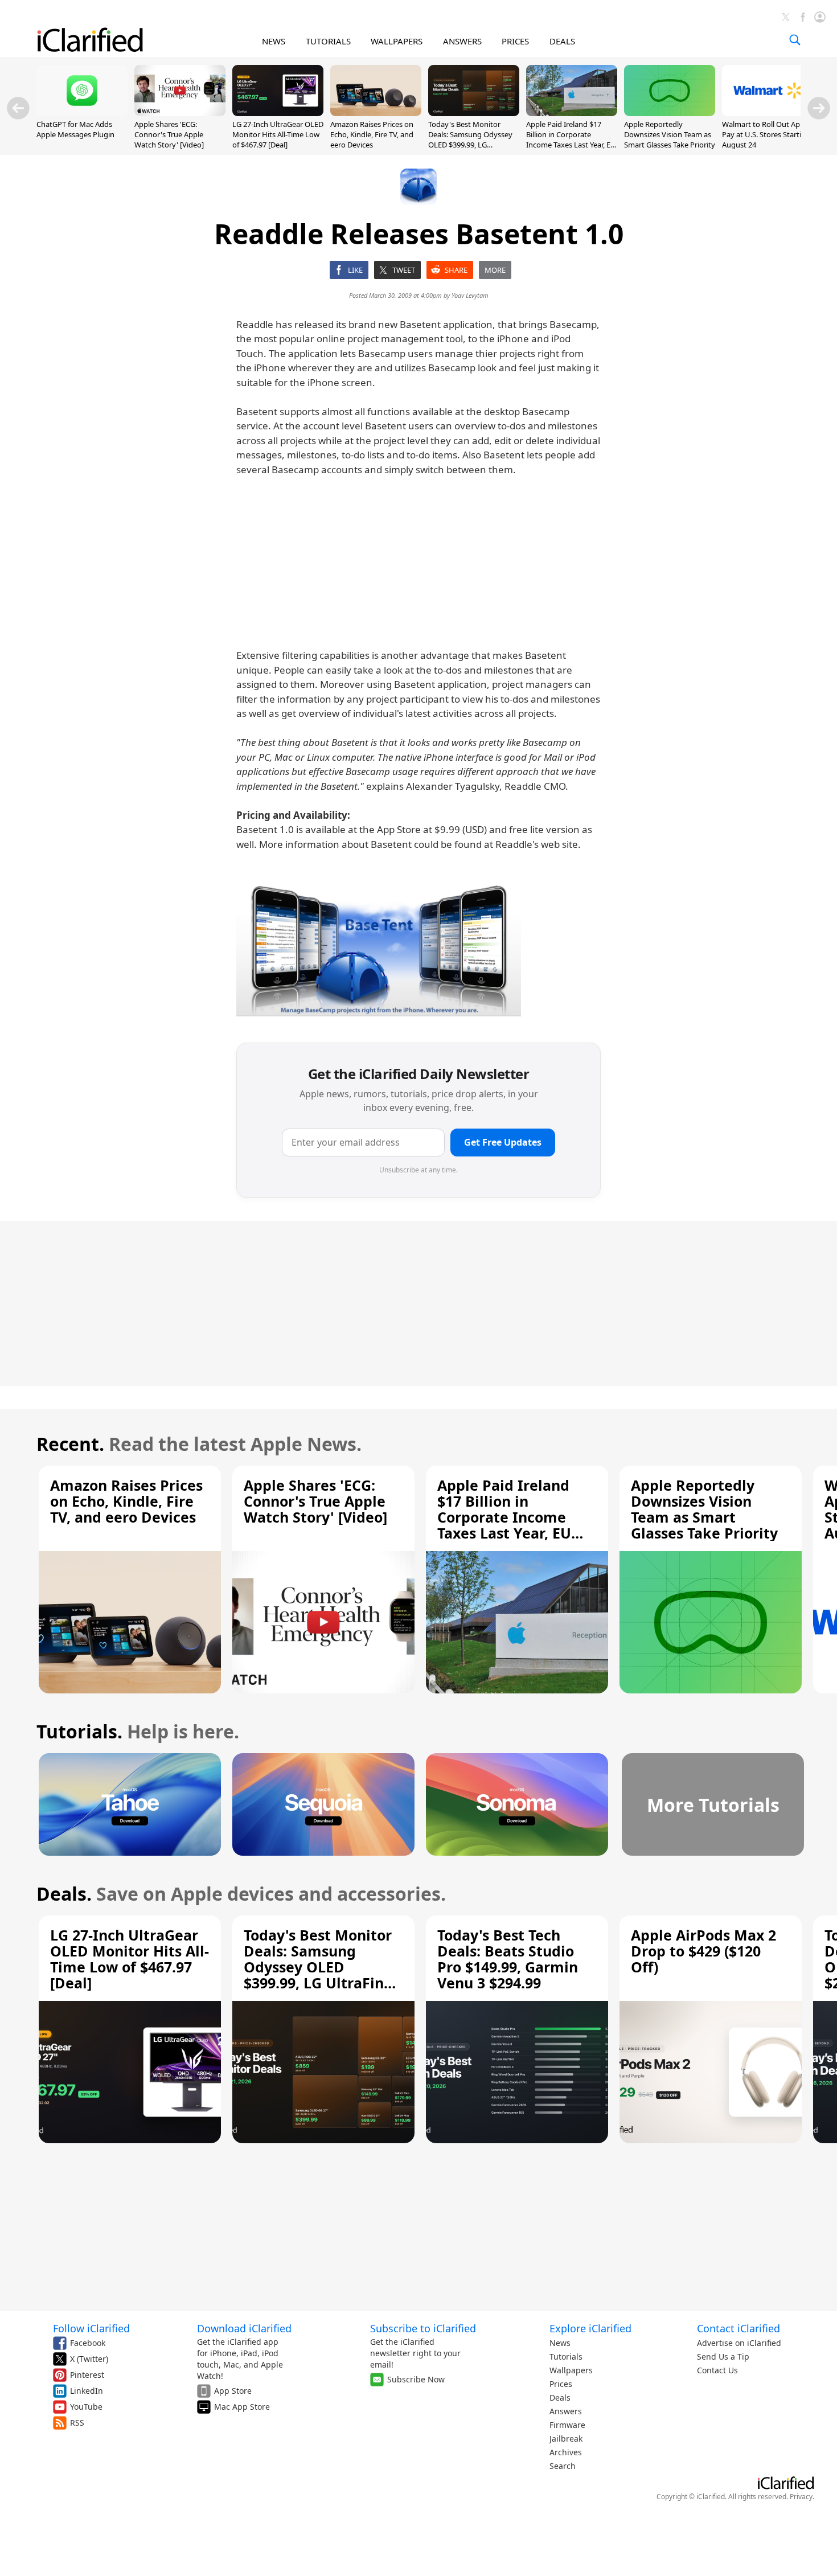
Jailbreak (566, 2438)
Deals (560, 2397)
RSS (77, 2423)
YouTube (86, 2407)
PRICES (515, 41)
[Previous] (18, 108)
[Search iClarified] (795, 40)
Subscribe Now (416, 2379)
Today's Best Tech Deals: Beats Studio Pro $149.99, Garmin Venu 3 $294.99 (508, 1959)
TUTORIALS (328, 41)
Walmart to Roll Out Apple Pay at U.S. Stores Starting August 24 (766, 134)
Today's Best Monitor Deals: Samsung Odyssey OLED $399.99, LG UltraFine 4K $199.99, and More (471, 145)
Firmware (567, 2425)
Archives (566, 2452)
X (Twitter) (89, 2359)
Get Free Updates (503, 1142)
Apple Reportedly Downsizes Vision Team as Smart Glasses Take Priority (670, 134)
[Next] (819, 108)
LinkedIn (87, 2391)
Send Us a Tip (723, 2356)
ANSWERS (462, 41)
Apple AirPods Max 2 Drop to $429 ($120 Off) (703, 1951)
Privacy (801, 2497)
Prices (561, 2384)
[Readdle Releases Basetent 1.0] (379, 948)
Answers (566, 2411)
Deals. (64, 1894)
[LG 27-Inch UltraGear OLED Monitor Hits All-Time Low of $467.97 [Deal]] (278, 113)
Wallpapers (571, 2370)
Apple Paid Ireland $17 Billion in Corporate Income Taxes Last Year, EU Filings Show (571, 140)
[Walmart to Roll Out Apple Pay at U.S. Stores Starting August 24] (768, 113)
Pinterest (87, 2375)
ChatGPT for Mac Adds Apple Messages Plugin (75, 129)
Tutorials (566, 2356)
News (560, 2343)
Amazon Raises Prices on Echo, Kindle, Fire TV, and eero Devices (372, 134)
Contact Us (717, 2370)
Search (563, 2466)
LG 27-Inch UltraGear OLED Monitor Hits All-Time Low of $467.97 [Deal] (278, 134)
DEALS (562, 41)
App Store (233, 2391)
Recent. (70, 1444)
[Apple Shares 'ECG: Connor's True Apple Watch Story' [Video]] (180, 113)
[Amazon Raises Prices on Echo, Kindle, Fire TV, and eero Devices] (376, 113)
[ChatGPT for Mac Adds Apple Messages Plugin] (82, 113)
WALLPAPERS (397, 41)
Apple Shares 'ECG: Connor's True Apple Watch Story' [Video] (169, 134)
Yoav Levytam (470, 295)
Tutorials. (79, 1731)
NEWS (274, 41)
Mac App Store (242, 2407)
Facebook (88, 2343)
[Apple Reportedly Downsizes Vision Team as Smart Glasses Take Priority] (670, 113)
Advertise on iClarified (739, 2343)
